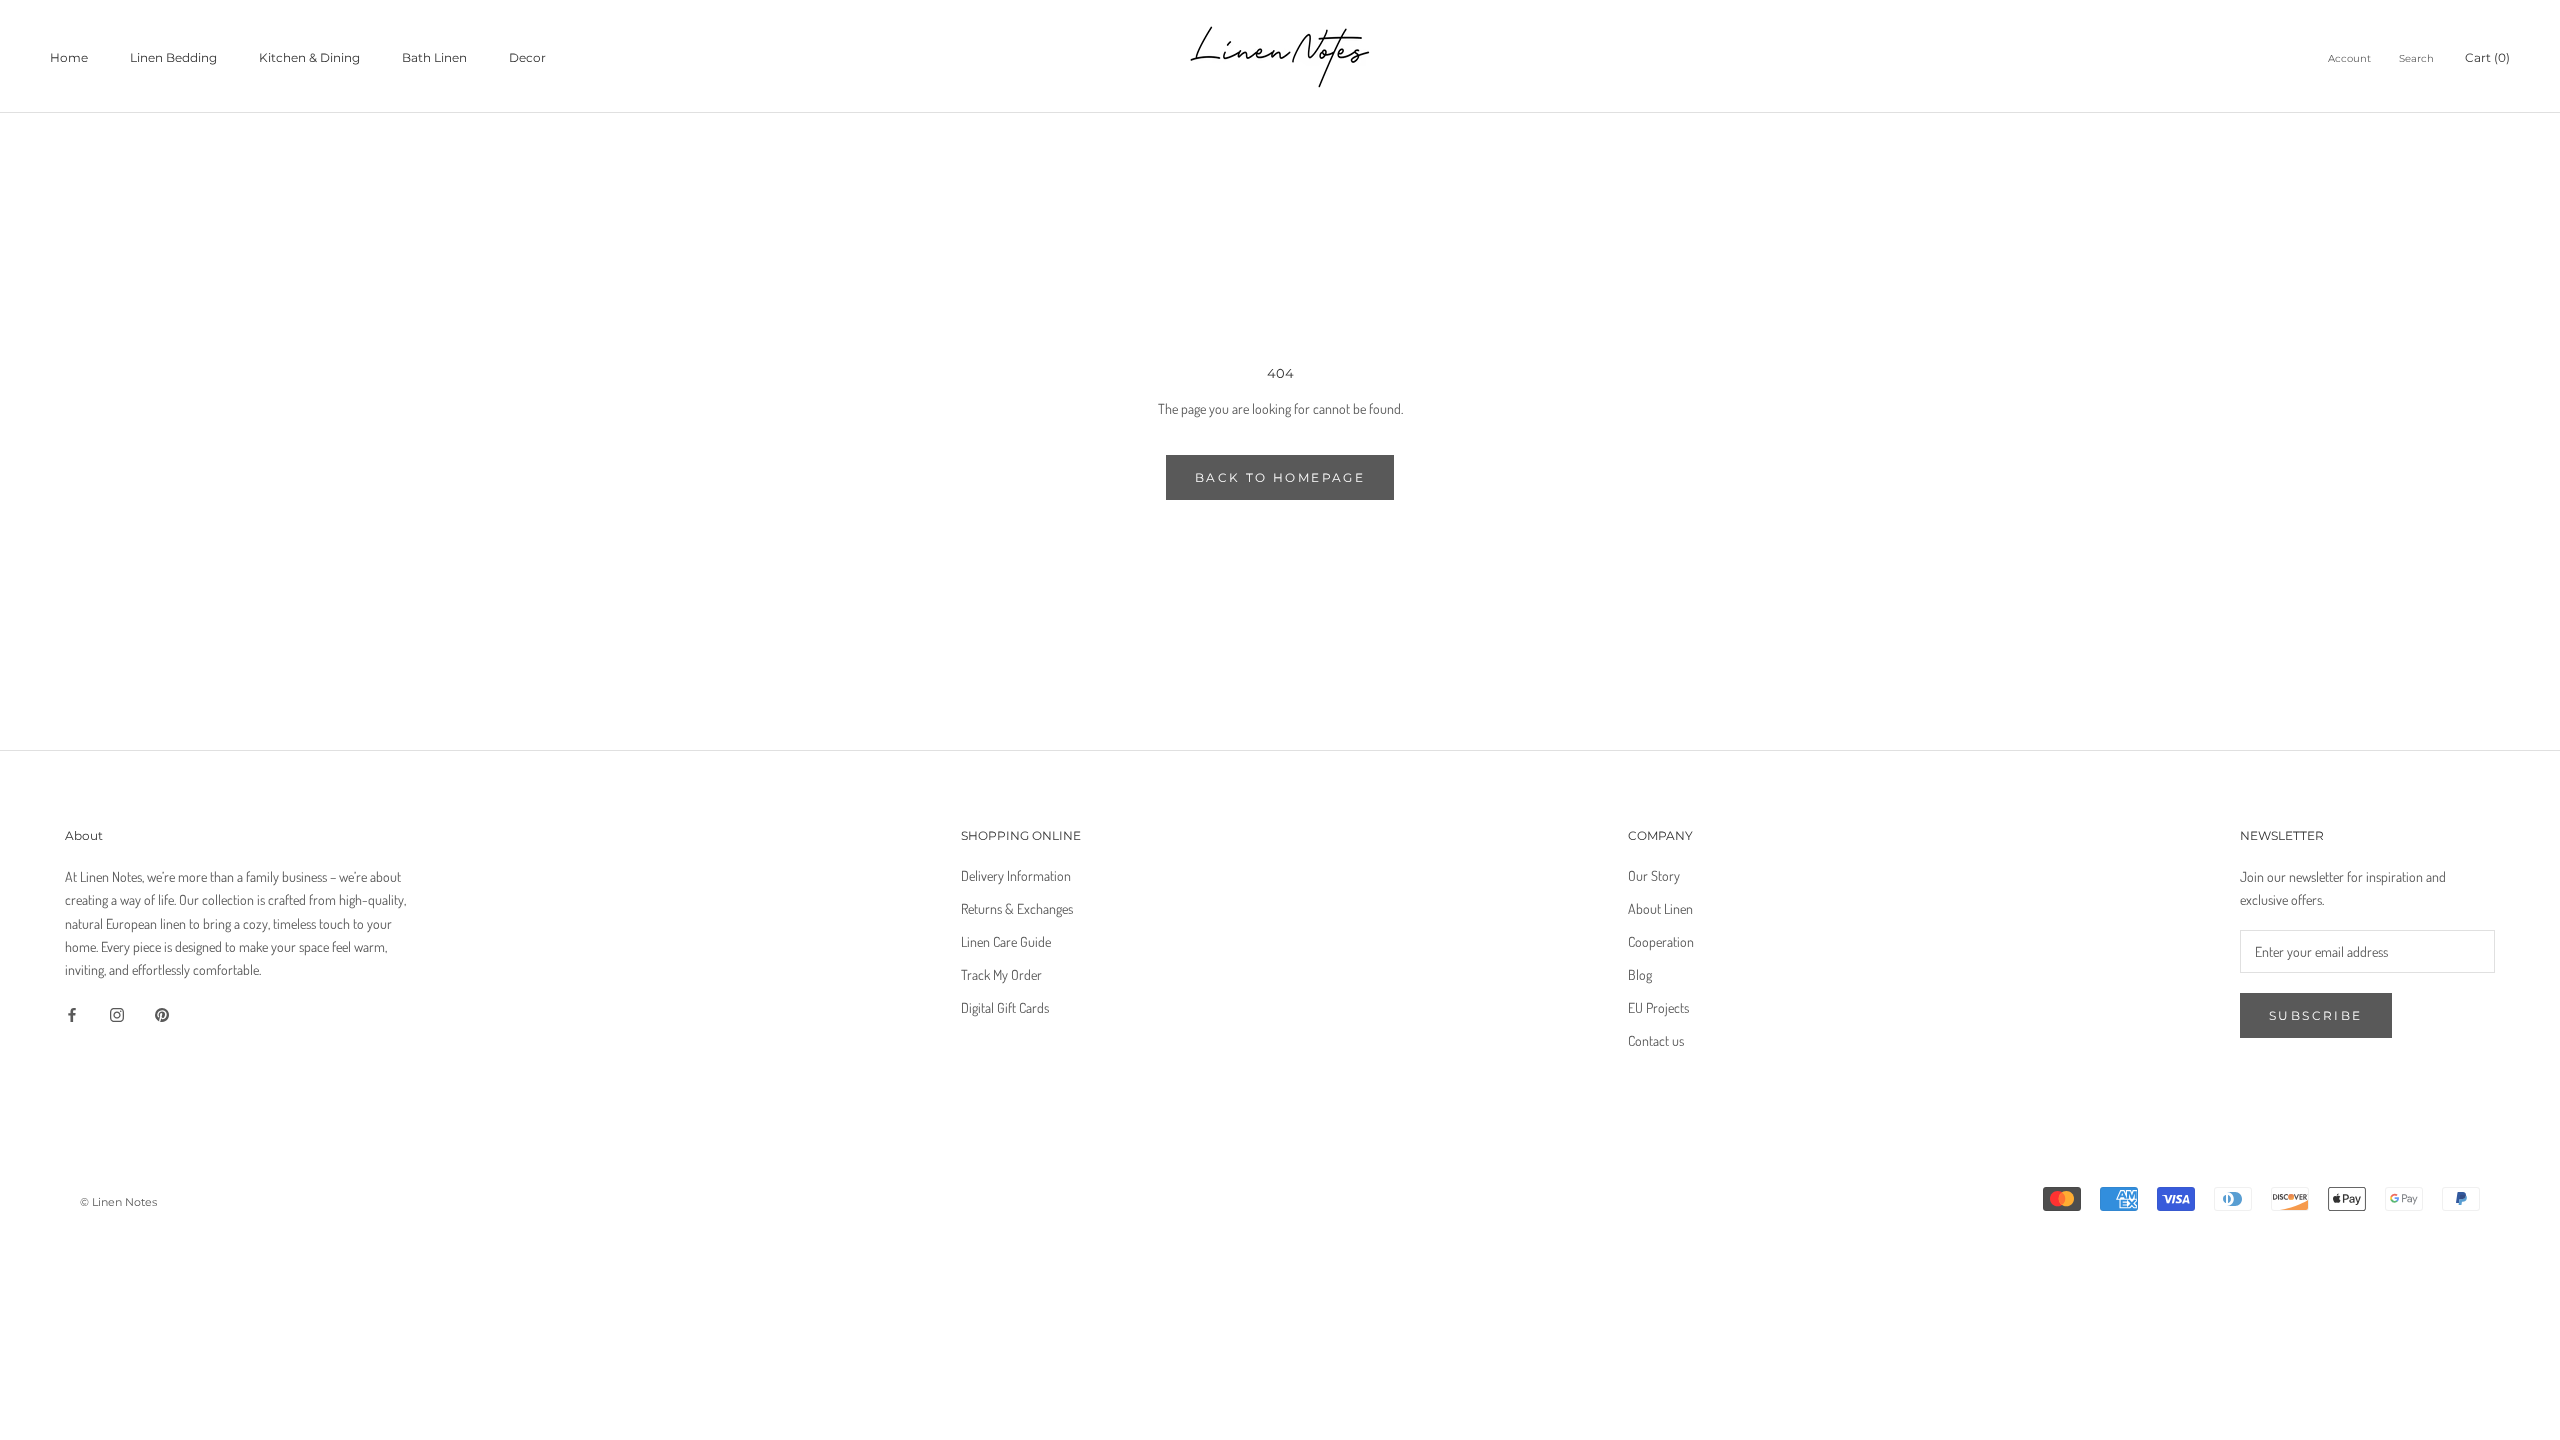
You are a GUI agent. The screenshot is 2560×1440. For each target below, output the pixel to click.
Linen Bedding (173, 57)
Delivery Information (1016, 875)
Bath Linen (434, 57)
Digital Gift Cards (1005, 1007)
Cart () (2487, 57)
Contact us (1656, 1040)
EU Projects (1658, 1007)
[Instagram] (117, 1012)
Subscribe (2316, 1015)
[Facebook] (72, 1012)
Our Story (1654, 875)
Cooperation (1661, 941)
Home (69, 57)
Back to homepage (1280, 477)
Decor (527, 57)
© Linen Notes (118, 1202)
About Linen (1660, 908)
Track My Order (1001, 974)
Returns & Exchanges (1017, 908)
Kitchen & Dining (309, 57)
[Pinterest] (162, 1012)
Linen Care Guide (1006, 941)
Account (2349, 58)
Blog (1640, 974)
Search (2416, 58)
